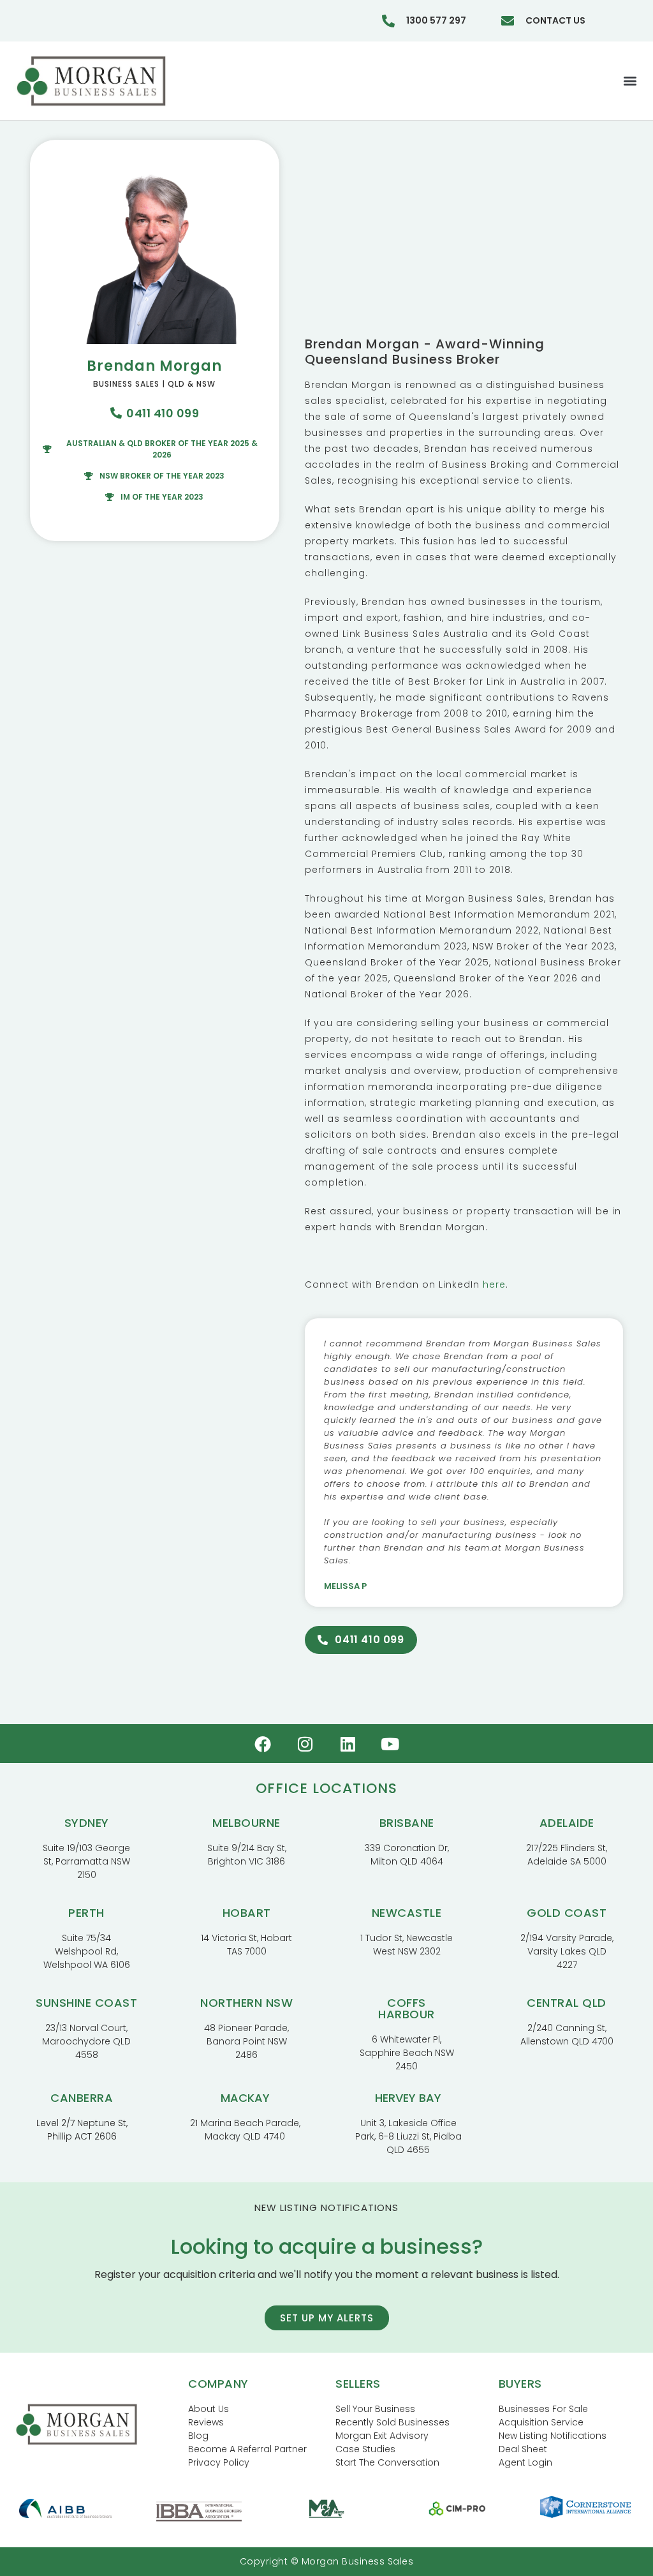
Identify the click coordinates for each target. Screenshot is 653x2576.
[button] (630, 81)
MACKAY (245, 2098)
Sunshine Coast (86, 2003)
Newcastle (407, 1913)
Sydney (87, 1823)
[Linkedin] (348, 1744)
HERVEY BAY (408, 2098)
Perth (86, 1913)
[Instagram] (305, 1744)
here (494, 1284)
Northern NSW (246, 2003)
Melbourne (246, 1823)
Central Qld (567, 2003)
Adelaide (567, 1823)
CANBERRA (82, 2098)
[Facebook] (263, 1744)
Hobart (247, 1913)
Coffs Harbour (407, 2008)
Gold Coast (567, 1913)
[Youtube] (390, 1744)
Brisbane (407, 1823)
